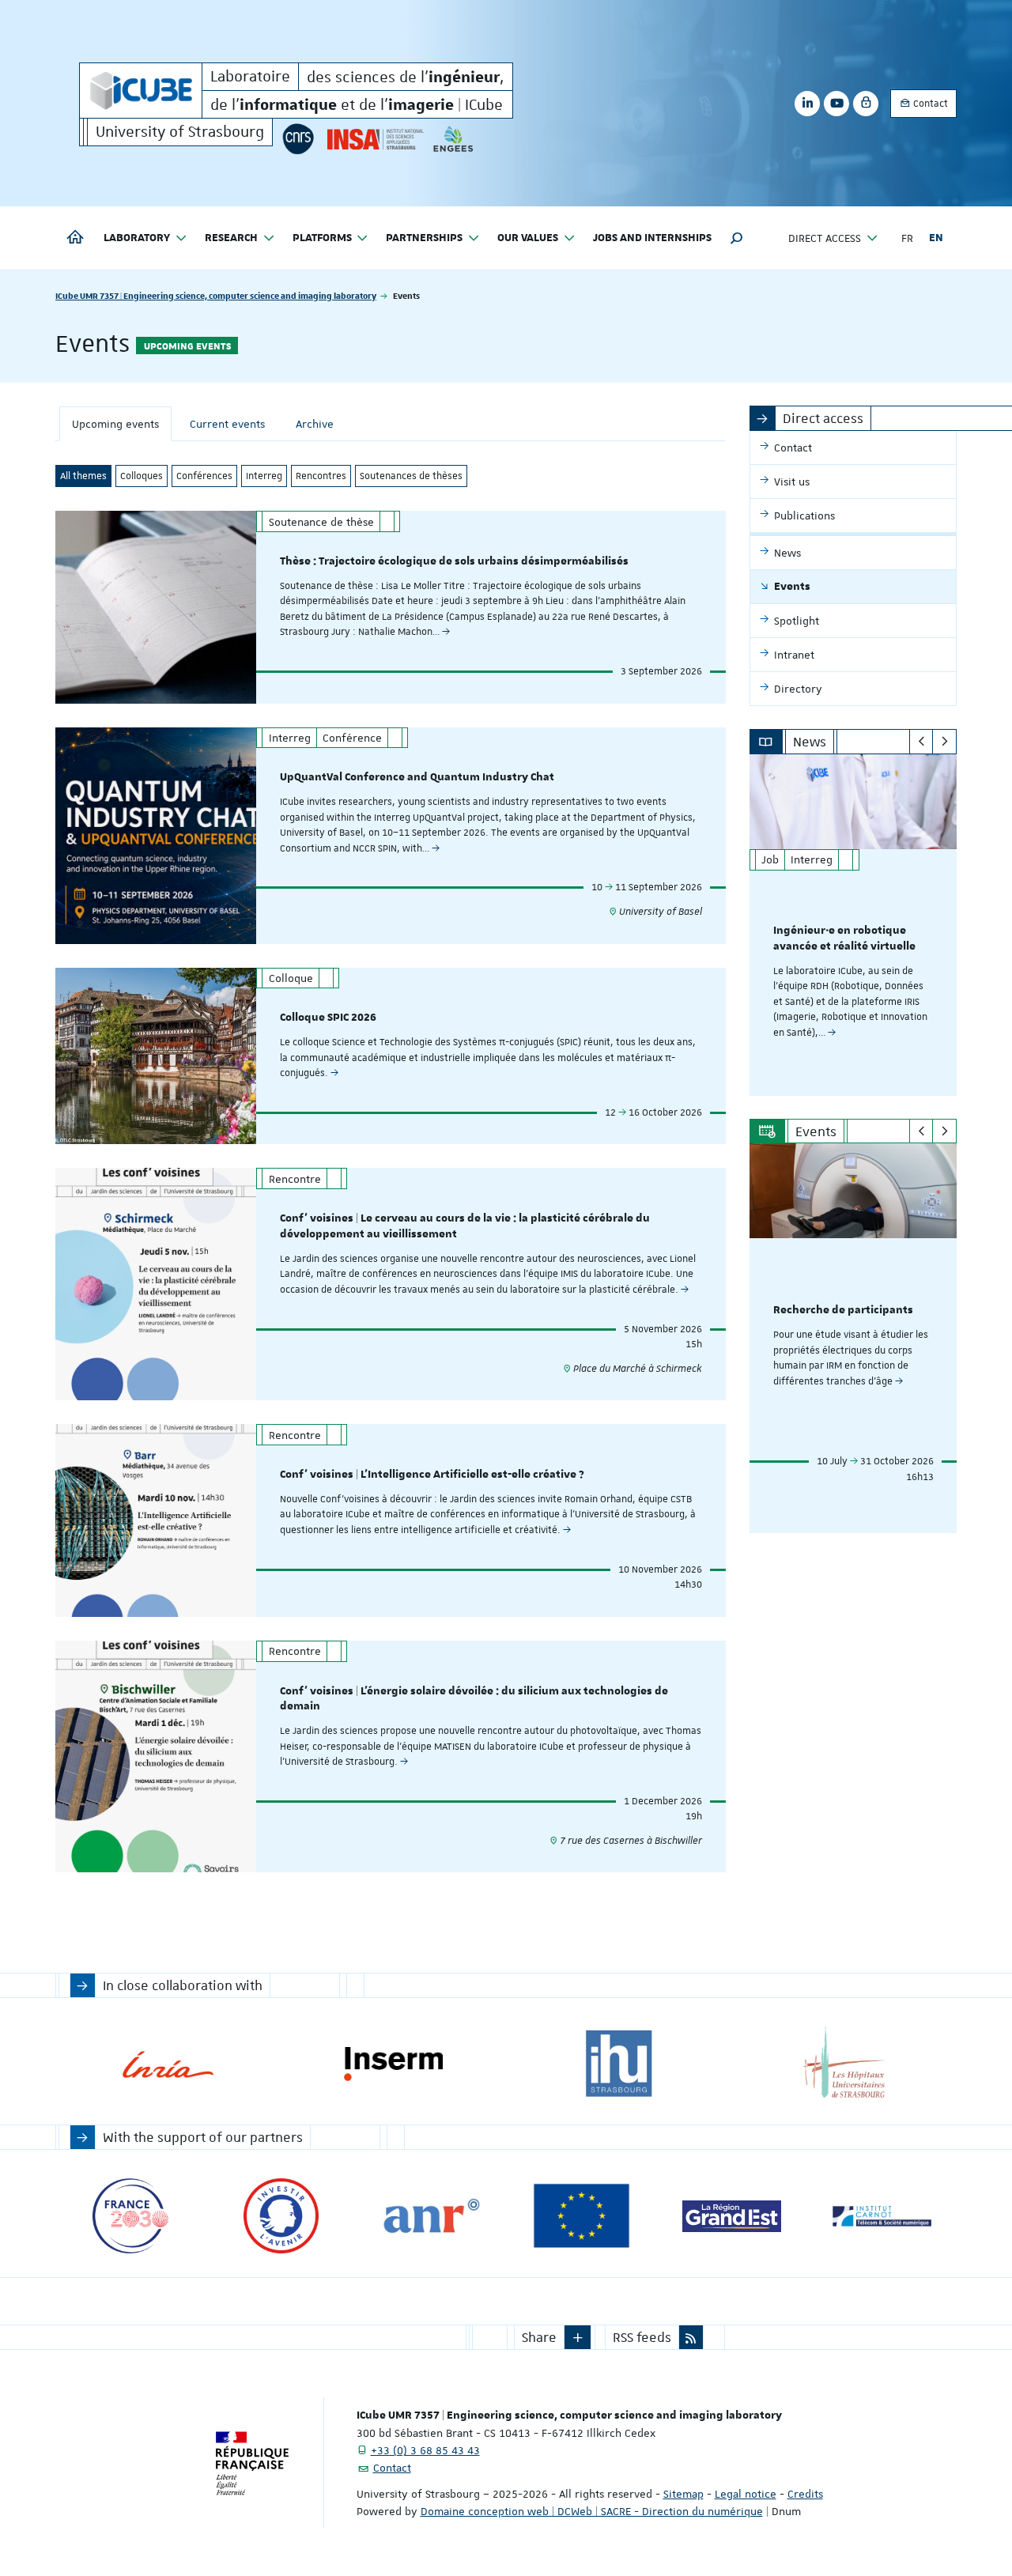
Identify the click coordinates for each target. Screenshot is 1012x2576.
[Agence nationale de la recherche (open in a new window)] (431, 2216)
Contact (929, 104)
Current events (227, 424)
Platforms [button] (322, 238)
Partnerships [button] (424, 238)
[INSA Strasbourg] (374, 139)
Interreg (264, 476)
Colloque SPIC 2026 (328, 1018)
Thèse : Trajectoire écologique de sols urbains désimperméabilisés (454, 561)
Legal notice (746, 2494)
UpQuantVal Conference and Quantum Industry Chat (417, 777)
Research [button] (231, 238)
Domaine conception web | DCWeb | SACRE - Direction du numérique (592, 2511)
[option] (853, 925)
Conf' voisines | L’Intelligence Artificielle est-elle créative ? (432, 1475)
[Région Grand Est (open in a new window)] (732, 2216)
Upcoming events (115, 424)
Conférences (204, 476)
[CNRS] (298, 139)
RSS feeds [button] (642, 2337)
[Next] (944, 742)
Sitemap (683, 2494)
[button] (737, 238)
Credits (805, 2494)
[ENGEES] (453, 139)
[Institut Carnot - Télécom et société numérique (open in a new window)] (882, 2216)
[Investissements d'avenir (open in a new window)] (281, 2216)
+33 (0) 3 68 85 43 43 (425, 2450)
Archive (315, 424)
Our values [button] (528, 238)
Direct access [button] (825, 238)
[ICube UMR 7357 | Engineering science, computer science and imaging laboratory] (141, 91)
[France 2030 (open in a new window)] (131, 2216)
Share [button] (539, 2337)
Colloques (142, 476)
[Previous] (921, 742)
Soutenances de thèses (411, 476)
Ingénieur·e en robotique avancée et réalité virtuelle (844, 939)
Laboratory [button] (137, 238)
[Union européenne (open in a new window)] (582, 2216)
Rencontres (321, 476)
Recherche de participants (843, 1310)
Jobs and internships (652, 238)
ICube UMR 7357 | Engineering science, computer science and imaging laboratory (216, 295)
